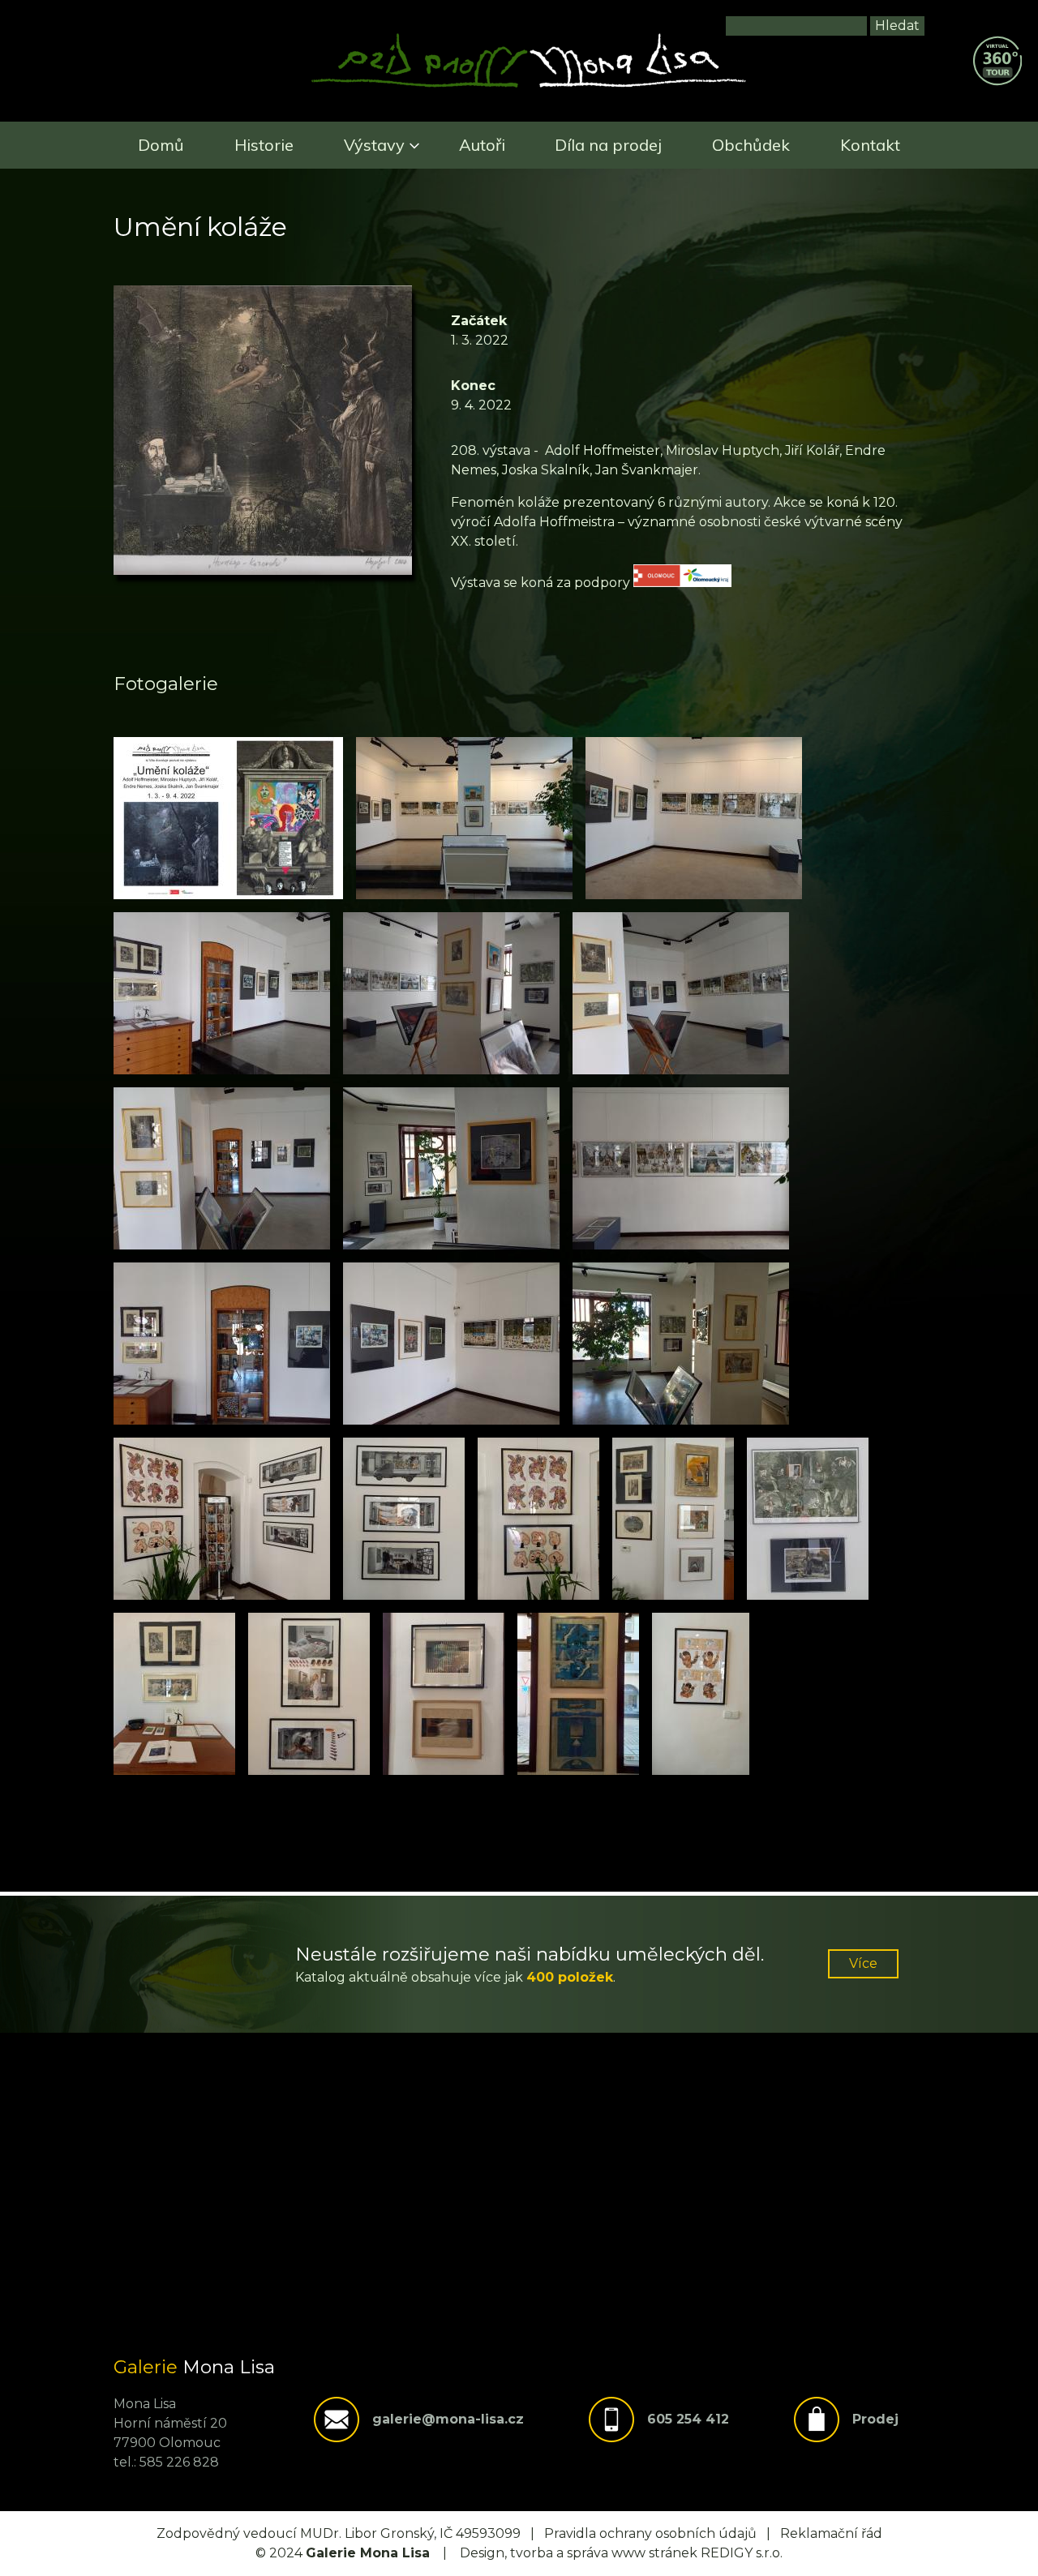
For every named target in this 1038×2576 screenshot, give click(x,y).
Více (863, 1963)
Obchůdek (751, 145)
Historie (264, 145)
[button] (228, 818)
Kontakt (870, 145)
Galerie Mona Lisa (368, 2553)
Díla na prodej (608, 145)
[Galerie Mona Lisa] (529, 86)
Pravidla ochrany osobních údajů (650, 2533)
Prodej (875, 2419)
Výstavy (374, 145)
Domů (161, 145)
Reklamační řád (831, 2533)
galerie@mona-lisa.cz (448, 2419)
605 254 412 (688, 2419)
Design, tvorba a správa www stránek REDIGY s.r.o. (621, 2553)
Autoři (482, 145)
